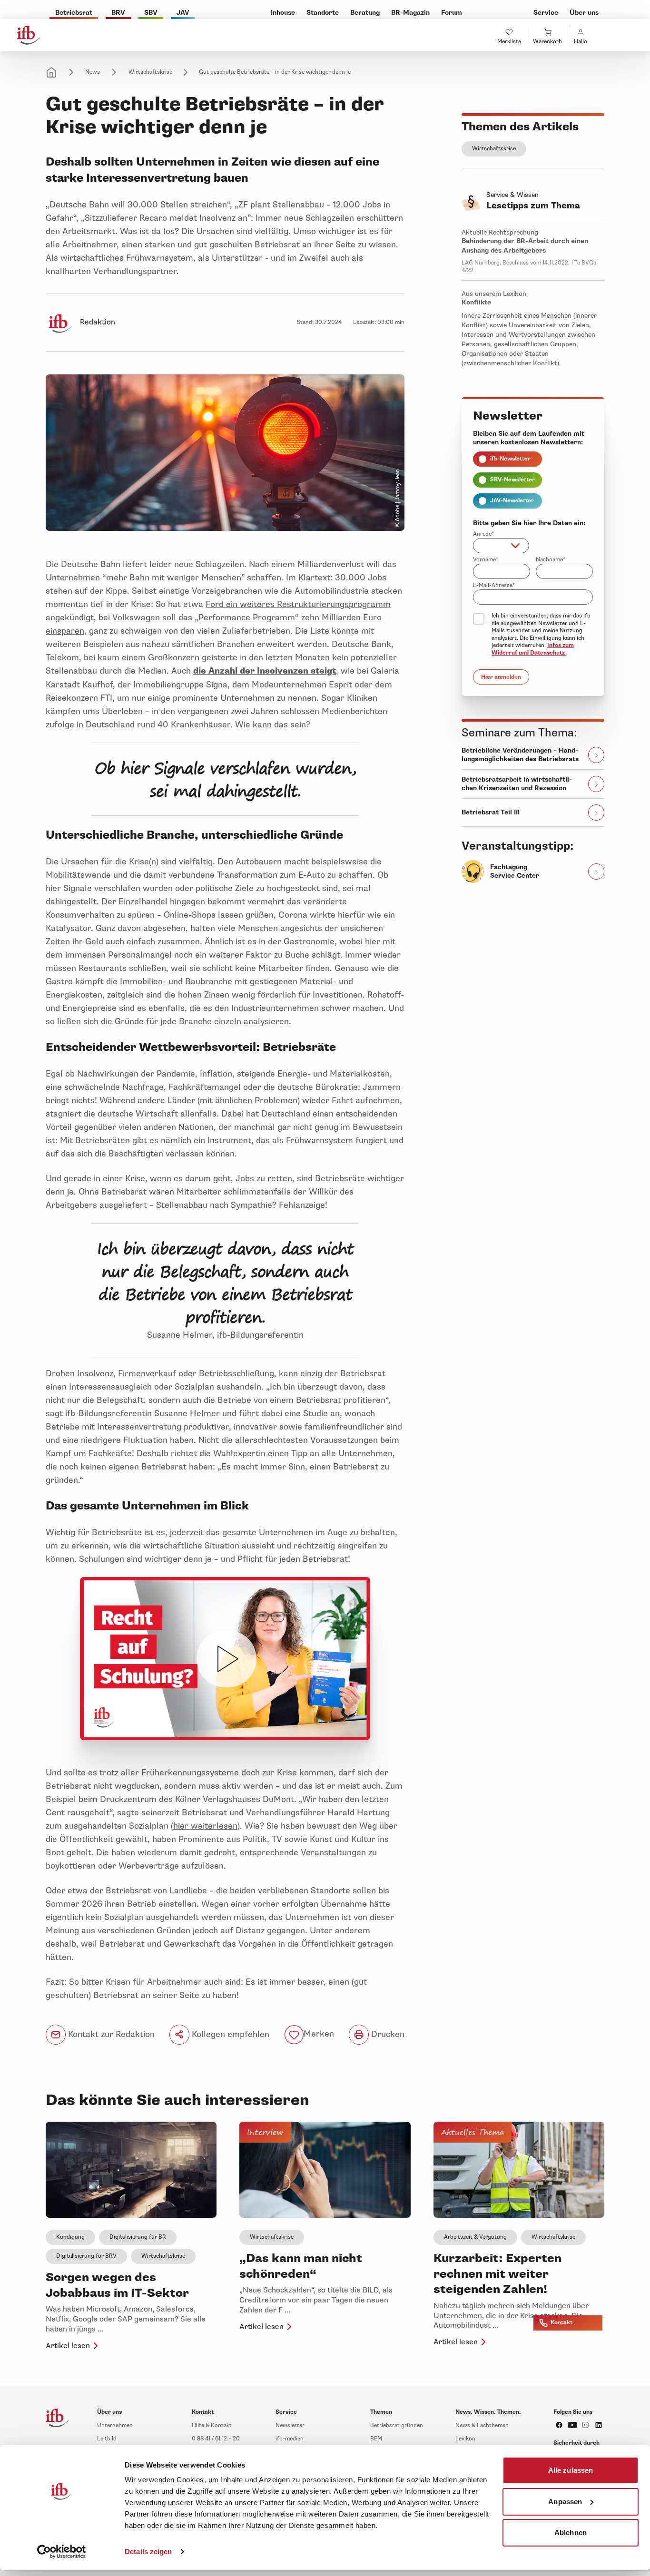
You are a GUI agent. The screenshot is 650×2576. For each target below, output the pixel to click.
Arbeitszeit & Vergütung (475, 2237)
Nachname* (551, 560)
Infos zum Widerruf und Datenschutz (533, 649)
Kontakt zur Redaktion (110, 2034)
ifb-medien (290, 2439)
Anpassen (565, 2501)
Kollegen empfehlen (229, 2034)
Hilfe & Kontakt (212, 2425)
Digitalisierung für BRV (86, 2256)
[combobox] (501, 546)
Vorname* (486, 560)
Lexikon (465, 2439)
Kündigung (70, 2237)
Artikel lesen (68, 2346)
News (93, 72)
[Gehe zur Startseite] (29, 35)
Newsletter (290, 2425)
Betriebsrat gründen (397, 2425)
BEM (376, 2439)
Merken (319, 2034)
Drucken (387, 2034)
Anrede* (483, 534)
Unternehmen (115, 2425)
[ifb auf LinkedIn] (599, 2425)
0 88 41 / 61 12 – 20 (216, 2439)
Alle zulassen (571, 2470)
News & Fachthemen (482, 2425)
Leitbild (107, 2439)
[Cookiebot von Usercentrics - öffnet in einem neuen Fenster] (62, 2552)
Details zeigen (148, 2552)
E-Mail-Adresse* (494, 585)
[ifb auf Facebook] (559, 2425)
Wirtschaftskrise (150, 72)
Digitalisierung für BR (138, 2237)
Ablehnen (571, 2532)
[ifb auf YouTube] (572, 2425)
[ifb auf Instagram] (585, 2425)
